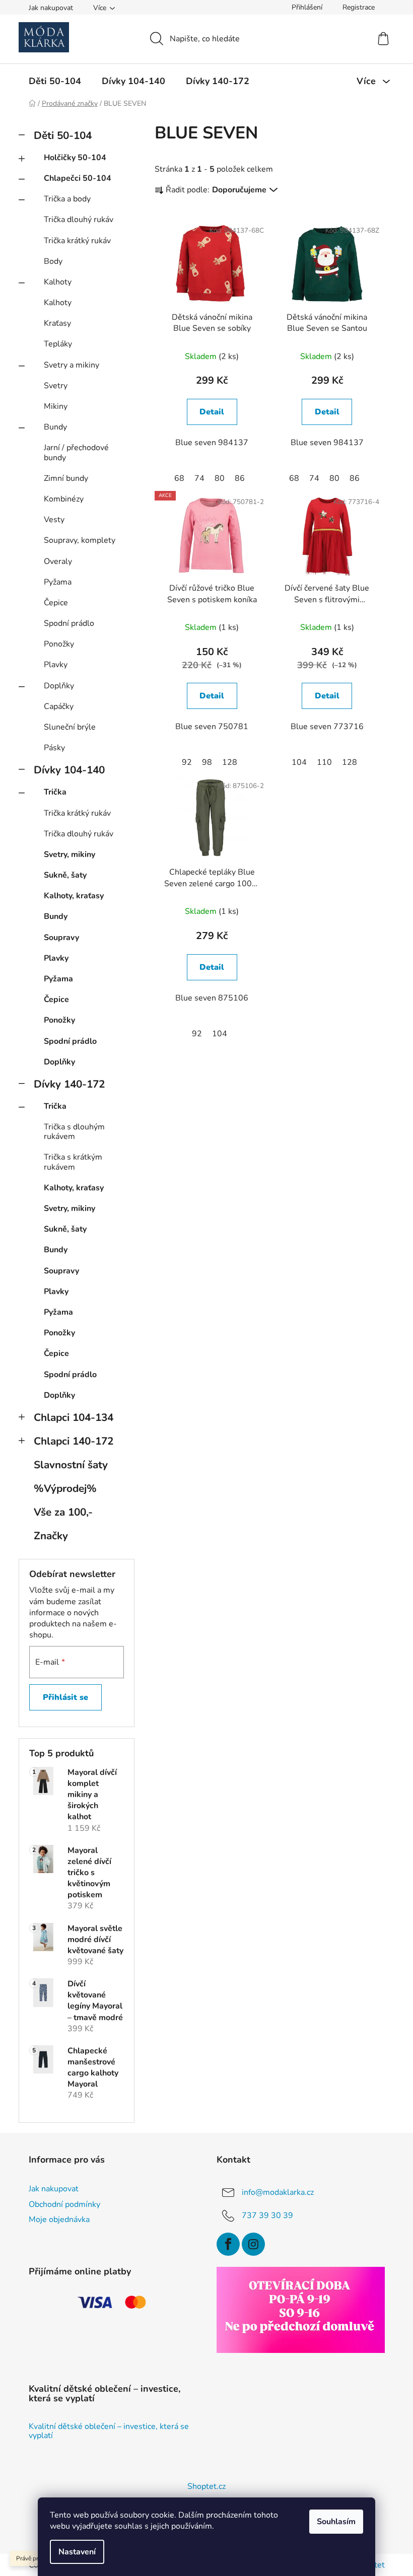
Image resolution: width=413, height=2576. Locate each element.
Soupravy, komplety (80, 540)
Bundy (55, 427)
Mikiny (56, 406)
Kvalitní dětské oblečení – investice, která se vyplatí (109, 2431)
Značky (51, 1536)
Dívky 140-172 (69, 1084)
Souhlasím (336, 2522)
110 (324, 762)
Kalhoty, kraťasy (74, 896)
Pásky (54, 748)
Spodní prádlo (69, 623)
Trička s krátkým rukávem (73, 1162)
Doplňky (59, 686)
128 (230, 762)
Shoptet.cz (206, 2486)
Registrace (359, 7)
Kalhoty (58, 282)
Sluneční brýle (70, 727)
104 (299, 762)
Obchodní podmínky (64, 2204)
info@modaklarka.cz (278, 2192)
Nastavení (77, 2552)
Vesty (54, 520)
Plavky (56, 665)
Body (53, 261)
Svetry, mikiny (70, 854)
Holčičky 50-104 (75, 158)
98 (207, 762)
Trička (55, 792)
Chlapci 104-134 (74, 1417)
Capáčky (59, 706)
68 (179, 478)
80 (220, 478)
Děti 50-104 (63, 135)
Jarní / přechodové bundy (76, 452)
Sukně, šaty (65, 875)
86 (240, 478)
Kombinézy (64, 499)
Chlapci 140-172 (74, 1441)
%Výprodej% (65, 1488)
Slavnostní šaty (71, 1465)
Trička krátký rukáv (77, 241)
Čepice (56, 603)
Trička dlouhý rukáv (79, 220)
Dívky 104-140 (69, 770)
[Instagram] (253, 2244)
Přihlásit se (65, 1697)
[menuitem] (55, 81)
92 (187, 762)
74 (199, 478)
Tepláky (58, 344)
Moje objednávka (59, 2220)
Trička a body (67, 199)
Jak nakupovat (51, 8)
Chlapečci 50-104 (78, 178)
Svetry (56, 386)
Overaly (58, 561)
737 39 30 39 (267, 2215)
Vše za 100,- (63, 1512)
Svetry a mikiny (72, 365)
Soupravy (61, 938)
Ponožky (59, 644)
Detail (212, 412)
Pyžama (58, 582)
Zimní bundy (66, 478)
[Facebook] (228, 2244)
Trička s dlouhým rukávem (74, 1132)
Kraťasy (57, 323)
